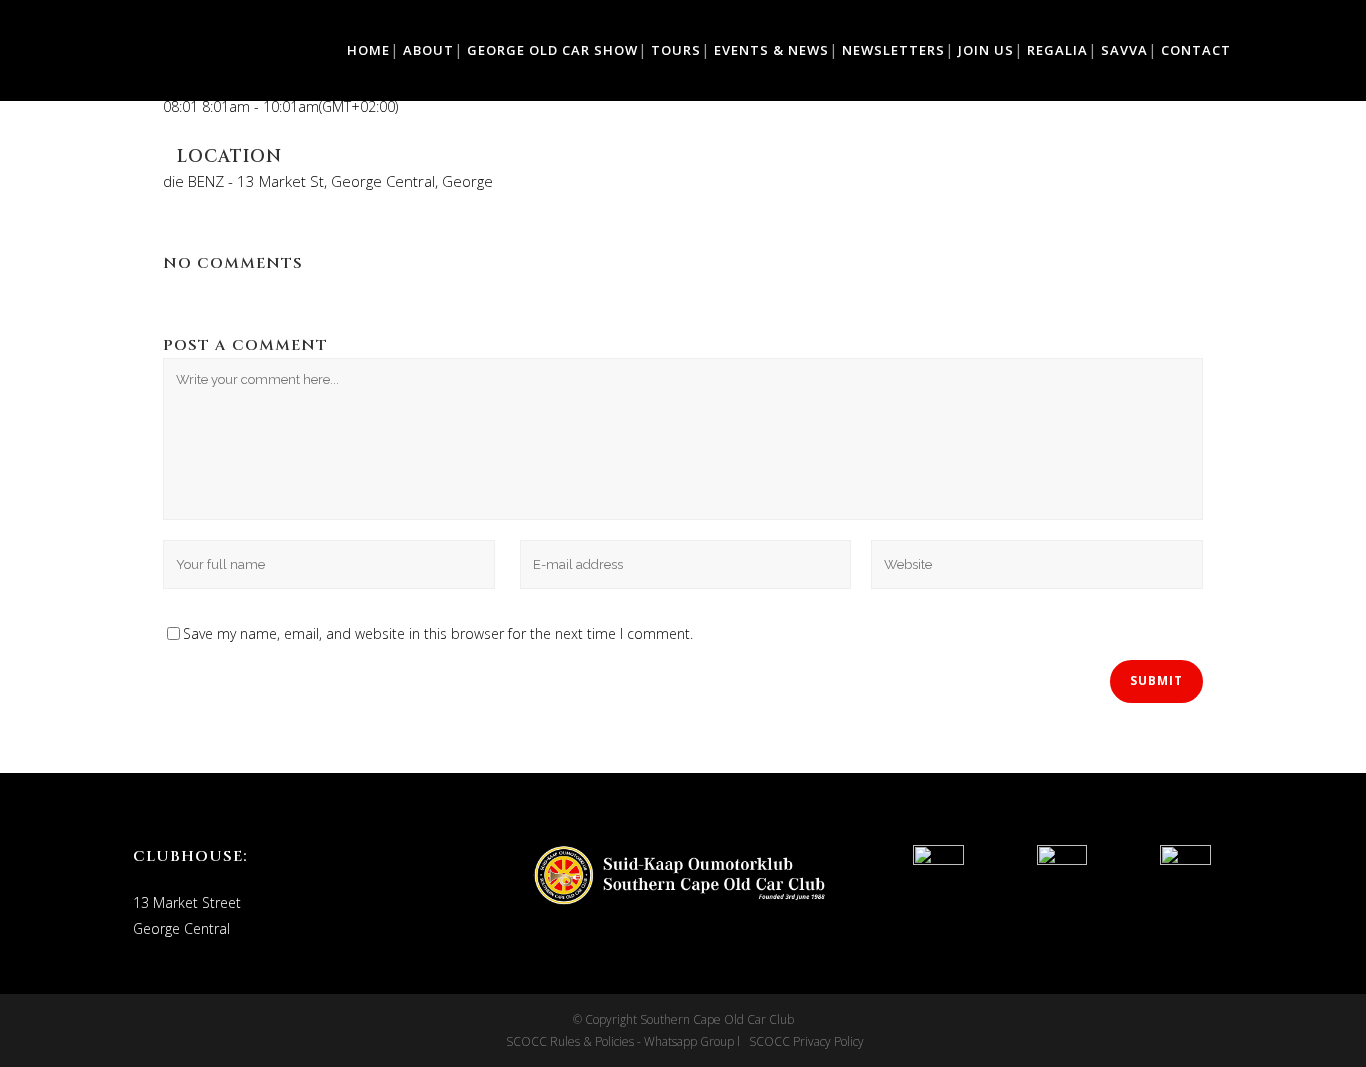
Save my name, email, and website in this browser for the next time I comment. (438, 633)
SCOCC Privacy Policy (805, 1041)
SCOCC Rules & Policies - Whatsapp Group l (626, 1041)
